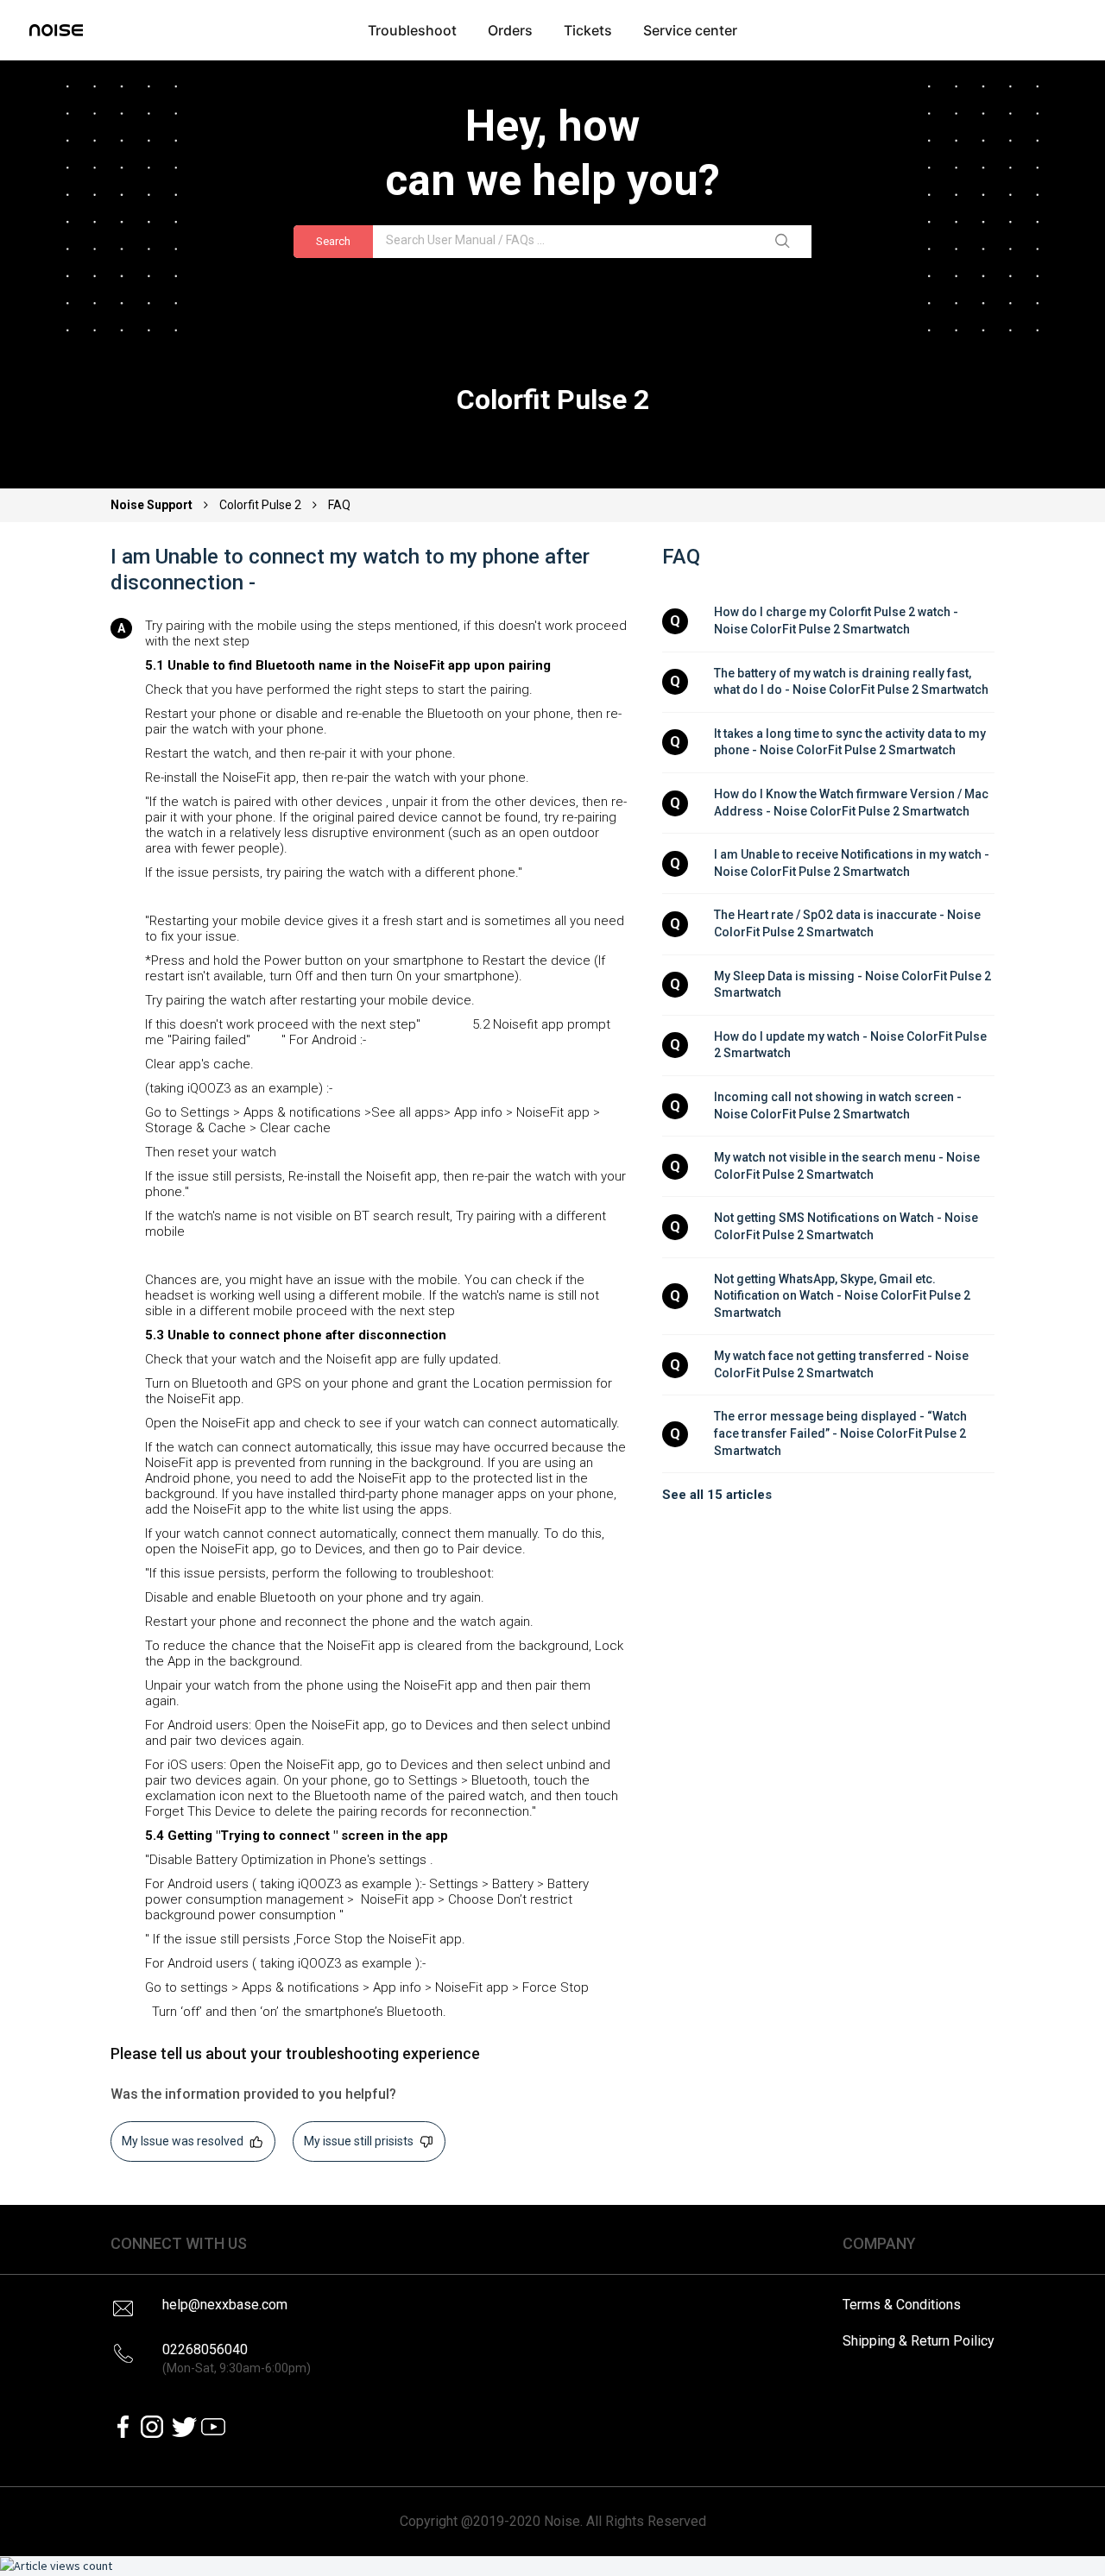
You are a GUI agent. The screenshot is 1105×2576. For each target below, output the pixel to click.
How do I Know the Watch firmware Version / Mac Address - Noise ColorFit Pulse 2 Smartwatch (852, 803)
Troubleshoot (412, 30)
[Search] (786, 242)
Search (333, 241)
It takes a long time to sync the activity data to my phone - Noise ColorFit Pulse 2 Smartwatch (851, 742)
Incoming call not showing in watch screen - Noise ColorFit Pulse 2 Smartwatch (839, 1105)
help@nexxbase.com (225, 2305)
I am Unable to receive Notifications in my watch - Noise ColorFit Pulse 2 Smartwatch (853, 863)
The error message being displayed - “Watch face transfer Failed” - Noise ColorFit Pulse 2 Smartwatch (842, 1433)
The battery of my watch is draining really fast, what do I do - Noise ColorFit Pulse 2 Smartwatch (851, 682)
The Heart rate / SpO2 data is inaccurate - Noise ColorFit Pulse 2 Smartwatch (849, 923)
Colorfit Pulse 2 (260, 505)
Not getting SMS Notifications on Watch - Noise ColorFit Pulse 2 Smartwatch (847, 1226)
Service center (690, 30)
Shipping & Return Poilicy (919, 2341)
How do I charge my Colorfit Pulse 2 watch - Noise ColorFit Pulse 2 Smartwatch (837, 620)
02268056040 (237, 2358)
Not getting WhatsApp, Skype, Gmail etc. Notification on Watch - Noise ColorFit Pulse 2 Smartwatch (843, 1296)
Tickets (588, 30)
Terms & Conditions (902, 2305)
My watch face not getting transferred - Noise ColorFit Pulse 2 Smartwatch (843, 1364)
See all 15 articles (717, 1495)
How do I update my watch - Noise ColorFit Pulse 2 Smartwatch (852, 1045)
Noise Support (153, 505)
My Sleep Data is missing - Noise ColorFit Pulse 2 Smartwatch (854, 985)
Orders (510, 30)
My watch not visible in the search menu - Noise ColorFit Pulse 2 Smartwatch (848, 1166)
